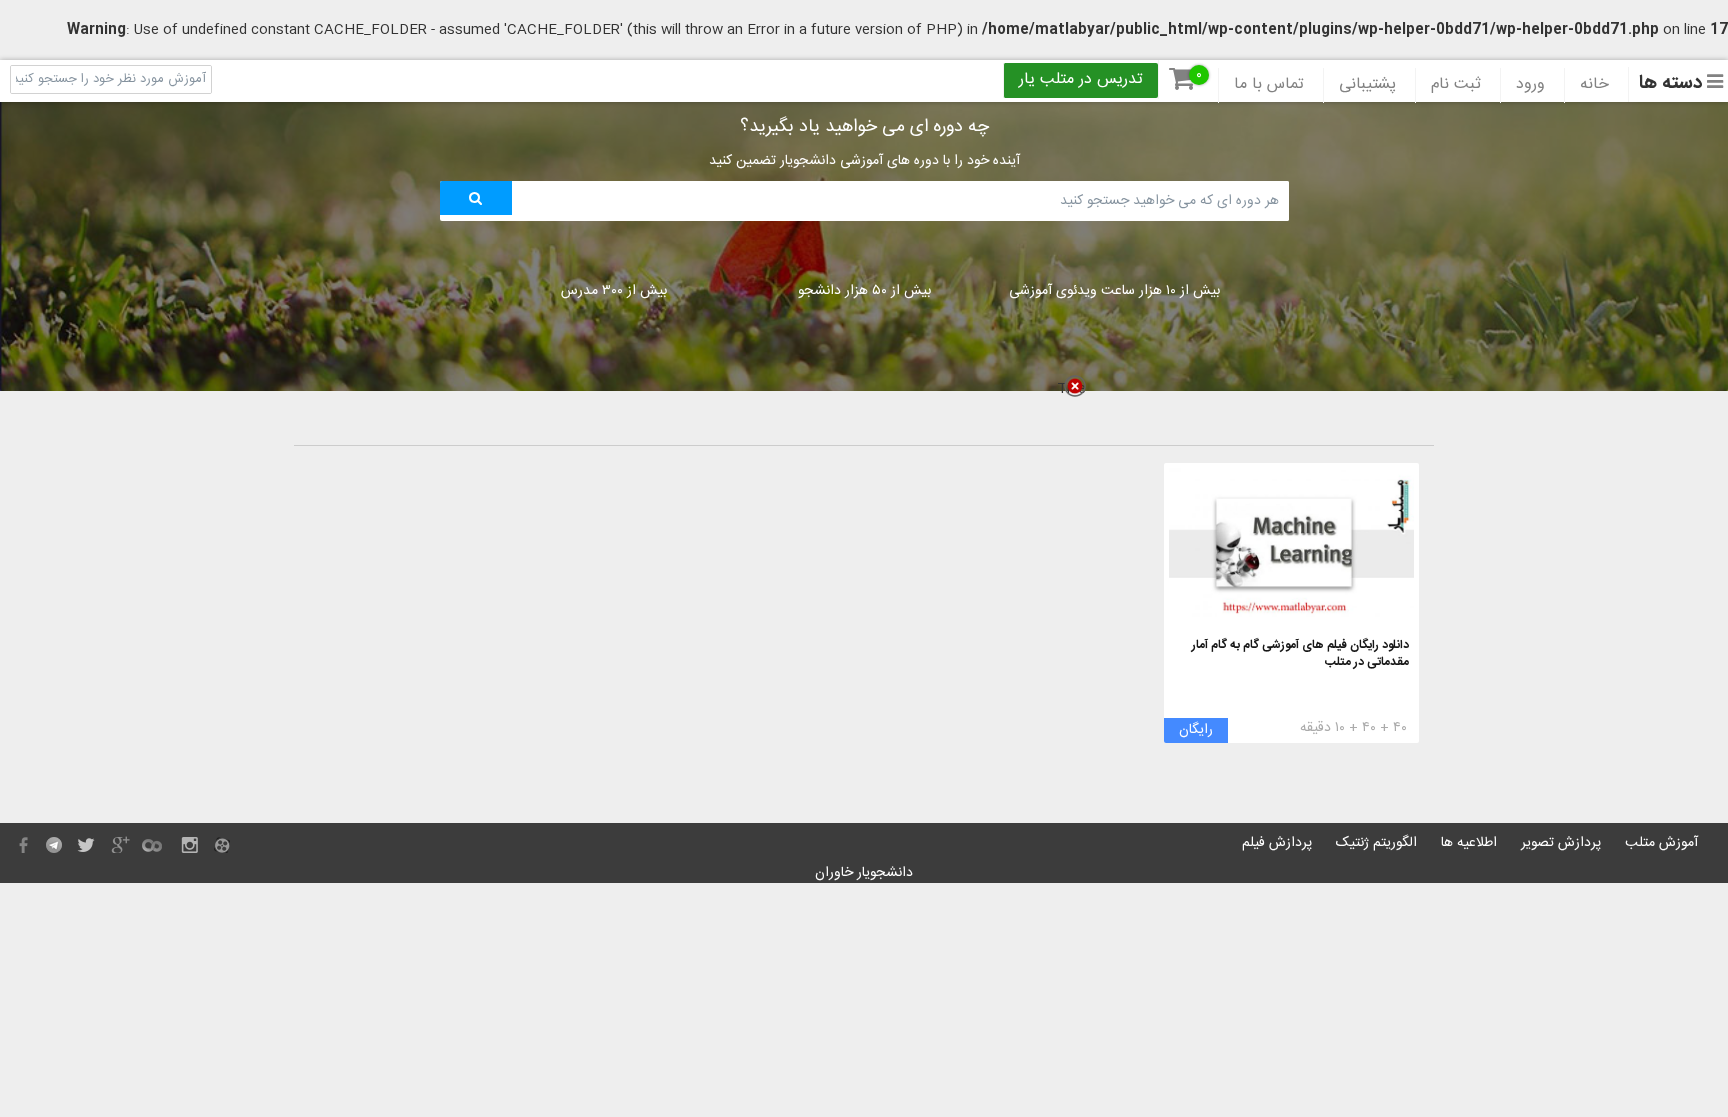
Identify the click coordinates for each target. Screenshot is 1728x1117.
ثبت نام (1456, 85)
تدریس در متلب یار (1081, 80)
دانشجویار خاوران (864, 873)
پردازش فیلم (1277, 843)
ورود (1530, 85)
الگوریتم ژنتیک (1376, 843)
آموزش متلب (1661, 843)
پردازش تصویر (1561, 843)
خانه (1594, 85)
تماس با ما (1269, 85)
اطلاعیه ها (1469, 843)
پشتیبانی (1367, 85)
